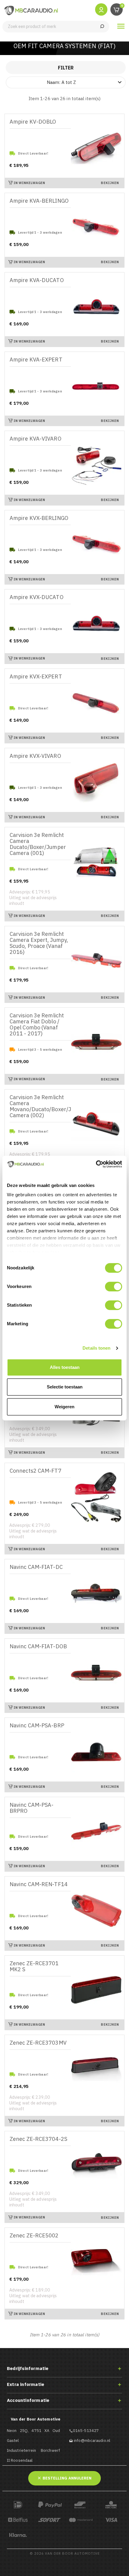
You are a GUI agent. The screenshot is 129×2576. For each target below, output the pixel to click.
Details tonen (96, 1348)
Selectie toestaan (65, 1387)
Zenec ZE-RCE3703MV (38, 2043)
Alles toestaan (65, 1367)
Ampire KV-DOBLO (33, 122)
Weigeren (64, 1407)
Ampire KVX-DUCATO (37, 597)
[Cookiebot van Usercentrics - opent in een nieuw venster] (96, 1164)
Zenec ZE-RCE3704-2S (38, 2139)
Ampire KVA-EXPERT (36, 360)
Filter (66, 68)
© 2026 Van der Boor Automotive (65, 2553)
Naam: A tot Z (85, 82)
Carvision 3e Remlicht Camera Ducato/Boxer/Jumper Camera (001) (38, 844)
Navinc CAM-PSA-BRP (37, 1726)
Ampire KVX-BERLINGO (39, 518)
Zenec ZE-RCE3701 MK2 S (34, 1967)
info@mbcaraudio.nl (92, 2441)
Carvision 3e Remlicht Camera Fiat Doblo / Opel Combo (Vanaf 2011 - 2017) (37, 1025)
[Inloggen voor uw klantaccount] (101, 9)
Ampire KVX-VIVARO (35, 756)
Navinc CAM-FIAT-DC (36, 1567)
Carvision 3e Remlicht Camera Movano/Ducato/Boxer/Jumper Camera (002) (40, 1107)
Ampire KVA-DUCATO (37, 280)
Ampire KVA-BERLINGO (39, 201)
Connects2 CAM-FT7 (36, 1471)
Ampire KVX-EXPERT (36, 677)
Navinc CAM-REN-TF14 (39, 1884)
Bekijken (110, 183)
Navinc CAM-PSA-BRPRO (32, 1808)
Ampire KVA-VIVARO (36, 439)
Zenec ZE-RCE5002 (34, 2236)
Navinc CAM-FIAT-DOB (38, 1647)
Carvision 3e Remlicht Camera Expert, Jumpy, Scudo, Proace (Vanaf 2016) (39, 943)
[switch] (114, 1286)
